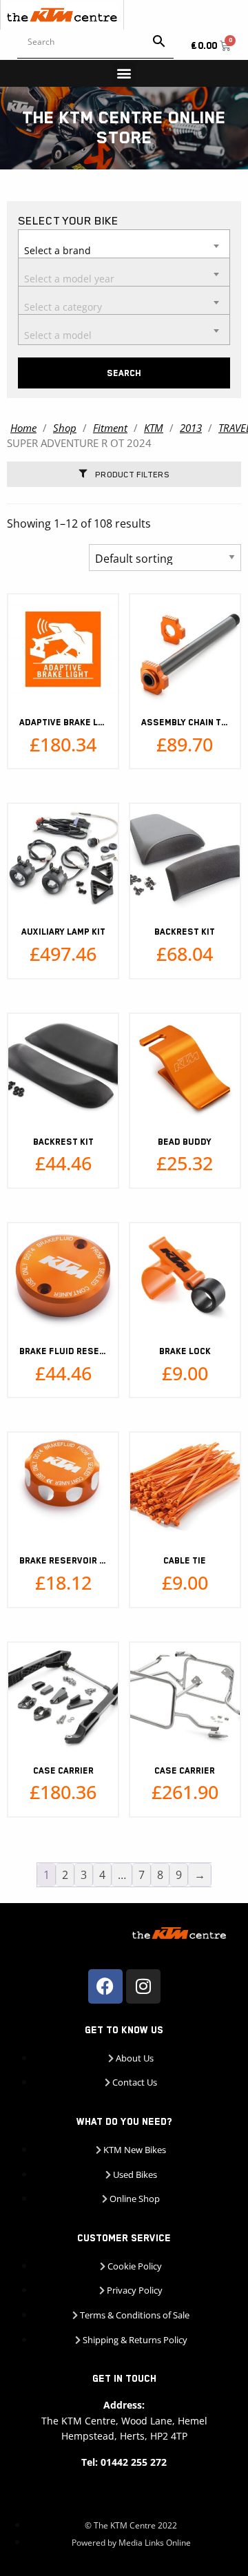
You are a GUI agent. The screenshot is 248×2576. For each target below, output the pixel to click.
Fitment (110, 428)
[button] (124, 73)
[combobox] (124, 245)
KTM (154, 428)
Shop (65, 428)
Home (23, 428)
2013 (191, 428)
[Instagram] (143, 1986)
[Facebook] (105, 1986)
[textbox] (124, 244)
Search (124, 373)
